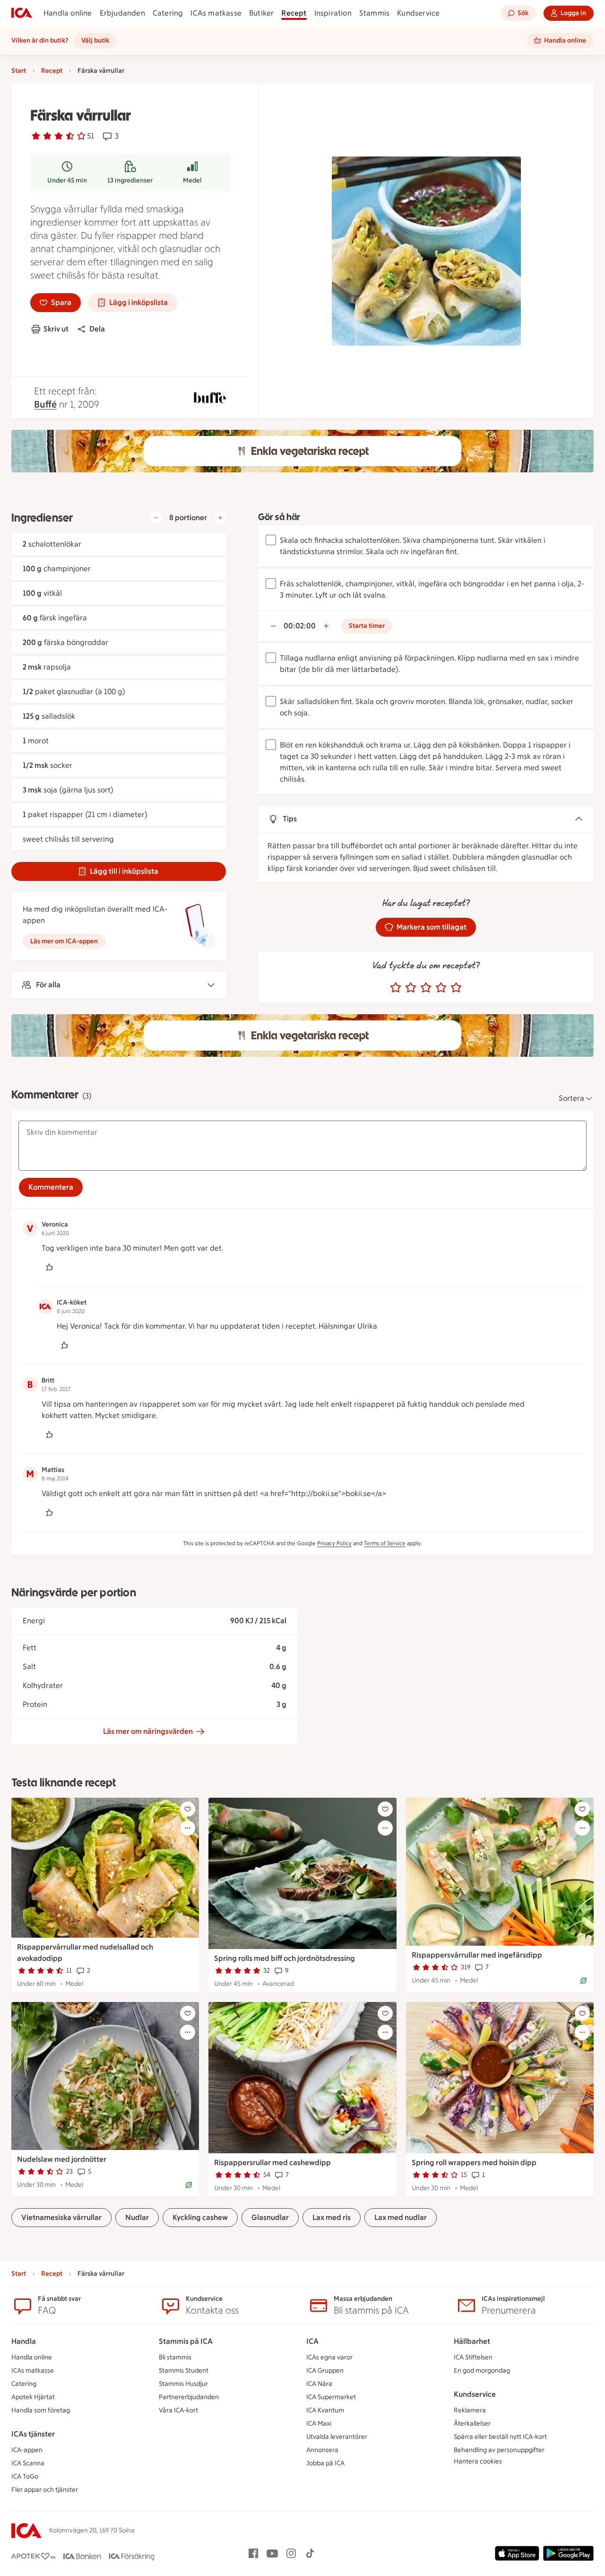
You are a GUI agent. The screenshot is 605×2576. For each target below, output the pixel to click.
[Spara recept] (188, 1809)
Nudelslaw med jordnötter (62, 2159)
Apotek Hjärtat (33, 2397)
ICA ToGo (25, 2476)
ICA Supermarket (331, 2397)
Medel (192, 180)
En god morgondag (482, 2371)
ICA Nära (319, 2384)
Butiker (261, 13)
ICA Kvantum (325, 2410)
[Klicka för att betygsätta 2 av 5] (411, 988)
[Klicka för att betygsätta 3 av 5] (426, 988)
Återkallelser (472, 2424)
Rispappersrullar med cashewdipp (272, 2163)
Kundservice (418, 13)
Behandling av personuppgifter (499, 2450)
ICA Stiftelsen (473, 2357)
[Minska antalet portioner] (156, 518)
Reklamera (470, 2410)
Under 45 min (67, 180)
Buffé (45, 404)
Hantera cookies (478, 2461)
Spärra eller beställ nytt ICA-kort (500, 2437)
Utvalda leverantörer (337, 2437)
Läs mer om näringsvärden (148, 1731)
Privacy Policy (334, 1543)
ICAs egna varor (329, 2357)
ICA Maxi (319, 2424)
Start (19, 71)
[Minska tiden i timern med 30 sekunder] (273, 626)
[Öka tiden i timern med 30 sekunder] (326, 626)
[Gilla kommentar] (49, 1267)
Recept (294, 13)
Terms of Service (385, 1543)
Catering (168, 13)
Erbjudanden (122, 13)
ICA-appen (27, 2450)
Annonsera (322, 2450)
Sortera (571, 1098)
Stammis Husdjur (183, 2384)
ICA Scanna (28, 2463)
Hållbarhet (472, 2341)
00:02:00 (300, 626)
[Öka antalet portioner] (220, 518)
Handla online (68, 13)
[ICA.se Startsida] (22, 13)
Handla (24, 2341)
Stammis (374, 13)
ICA (312, 2341)
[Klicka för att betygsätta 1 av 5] (396, 988)
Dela (97, 329)
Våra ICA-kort (178, 2410)
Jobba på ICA (325, 2463)
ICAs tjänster (33, 2434)
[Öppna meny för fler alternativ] (188, 1828)
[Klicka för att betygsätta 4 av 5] (441, 988)
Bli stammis (175, 2357)
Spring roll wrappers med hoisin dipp (474, 2163)
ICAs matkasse (216, 13)
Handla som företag (41, 2410)
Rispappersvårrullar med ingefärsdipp (477, 1955)
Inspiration (333, 13)
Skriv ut (56, 329)
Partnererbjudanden (189, 2397)
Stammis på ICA (186, 2341)
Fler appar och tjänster (45, 2490)
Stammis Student (184, 2371)
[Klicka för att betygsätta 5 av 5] (456, 988)
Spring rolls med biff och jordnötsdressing (285, 1958)
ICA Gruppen (325, 2371)
